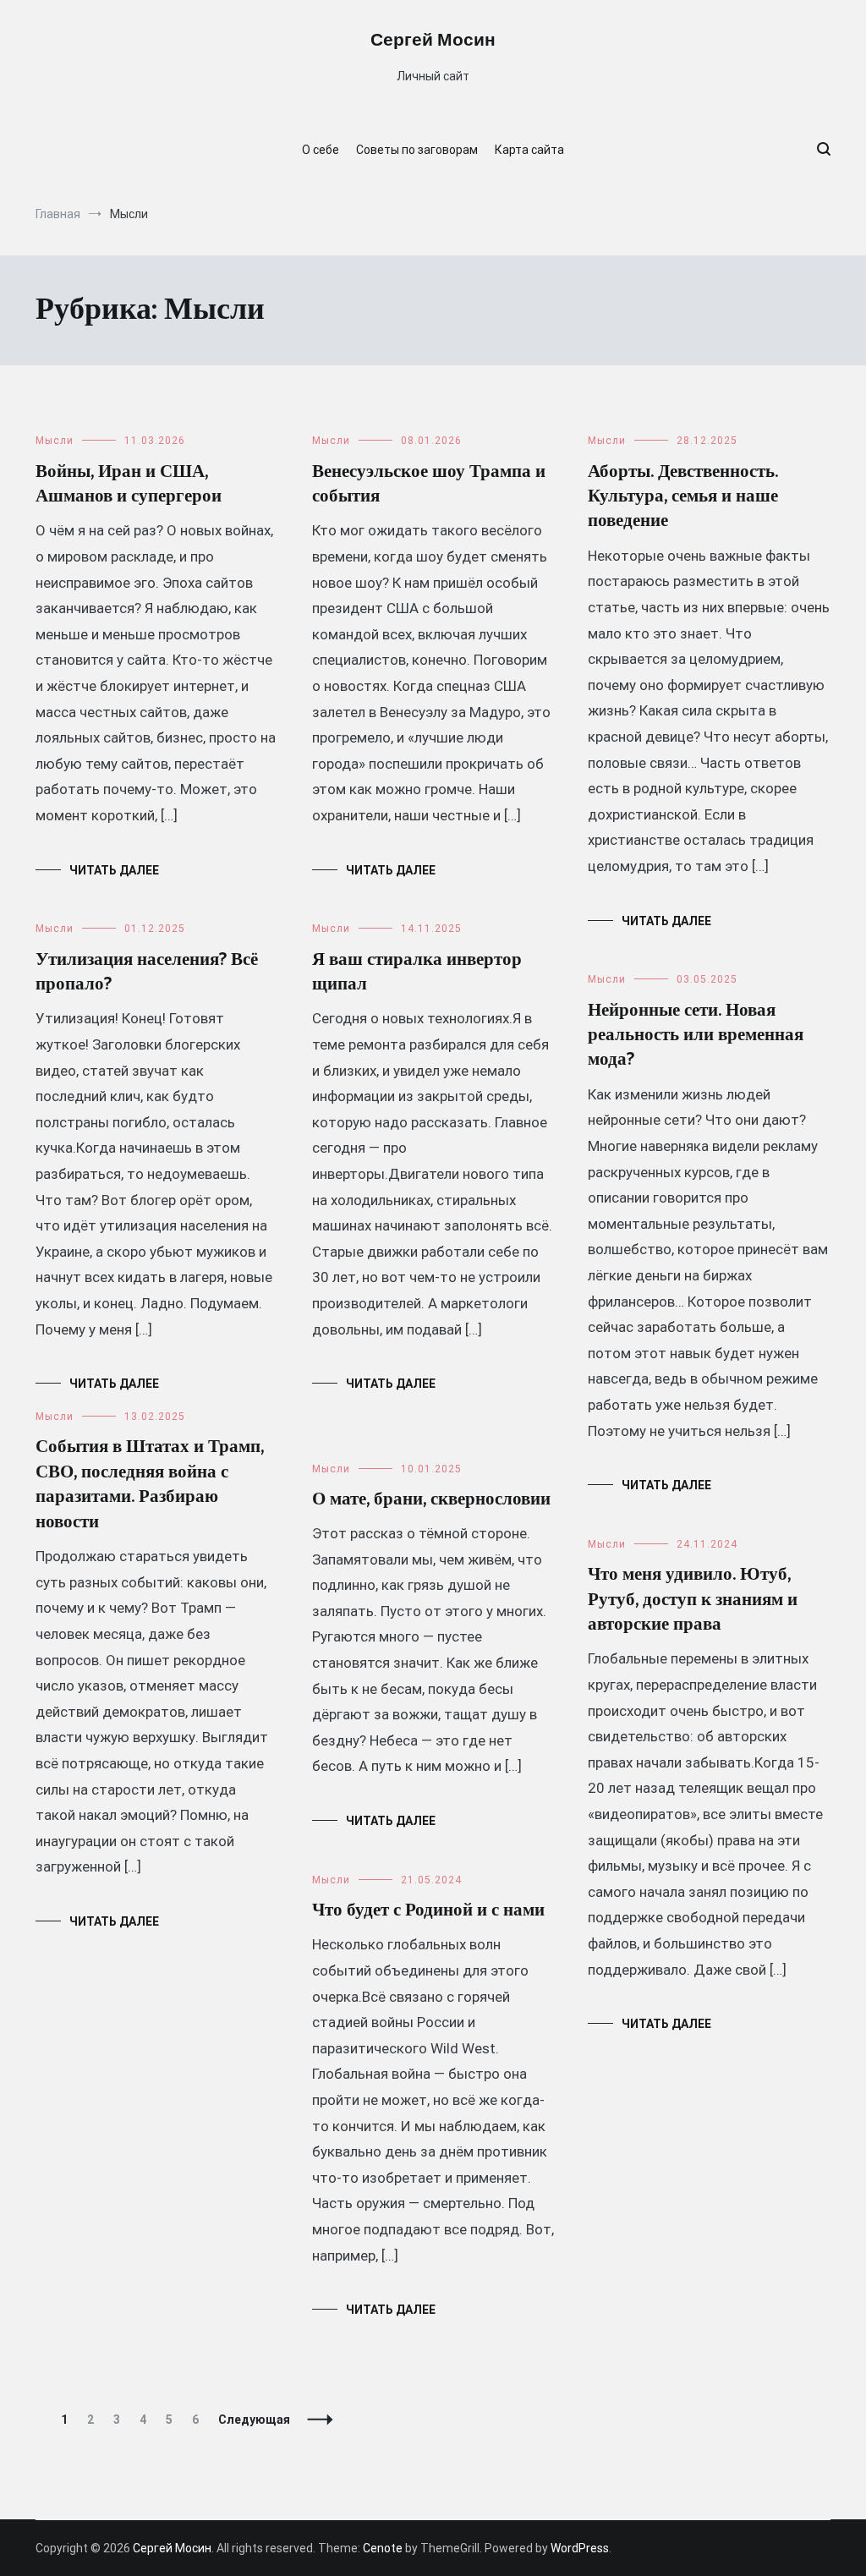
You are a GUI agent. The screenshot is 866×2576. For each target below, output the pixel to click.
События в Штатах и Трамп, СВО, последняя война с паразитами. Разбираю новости (150, 1484)
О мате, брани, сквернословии (431, 1499)
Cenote (383, 2548)
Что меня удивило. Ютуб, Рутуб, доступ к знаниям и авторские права (693, 1600)
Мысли (55, 441)
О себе (321, 150)
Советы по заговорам (417, 150)
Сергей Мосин (433, 41)
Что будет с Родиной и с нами (428, 1910)
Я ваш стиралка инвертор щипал (417, 972)
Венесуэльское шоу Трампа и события (429, 484)
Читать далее (114, 870)
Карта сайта (529, 150)
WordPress (580, 2548)
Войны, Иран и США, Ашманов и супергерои (129, 484)
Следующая (254, 2420)
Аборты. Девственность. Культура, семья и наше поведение (683, 497)
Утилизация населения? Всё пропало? (147, 972)
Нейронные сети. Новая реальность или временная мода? (696, 1036)
